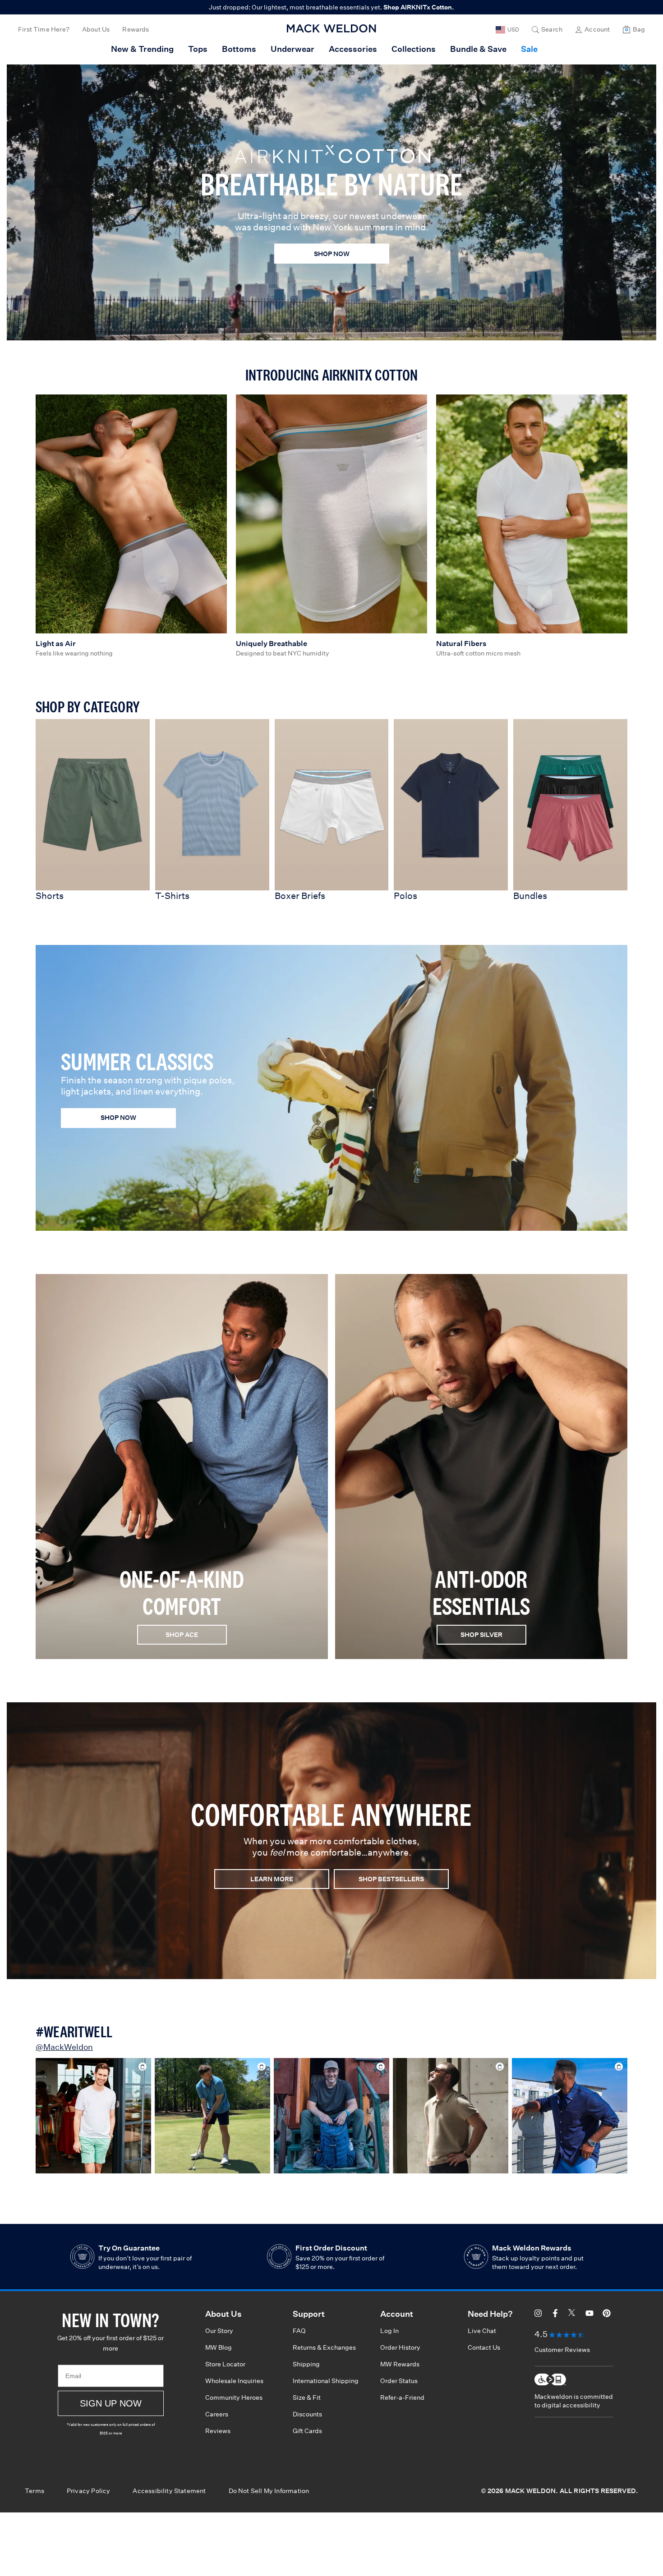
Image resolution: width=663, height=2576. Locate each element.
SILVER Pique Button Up (570, 2116)
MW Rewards (400, 2364)
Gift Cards (307, 2431)
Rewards (136, 29)
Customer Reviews (562, 2350)
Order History (400, 2347)
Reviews (218, 2431)
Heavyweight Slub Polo (213, 2116)
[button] (547, 30)
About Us (96, 29)
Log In (389, 2331)
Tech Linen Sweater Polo (451, 2116)
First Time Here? (44, 29)
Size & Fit (307, 2397)
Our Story (219, 2331)
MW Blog (219, 2347)
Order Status (399, 2381)
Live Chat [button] (482, 2331)
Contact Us (484, 2347)
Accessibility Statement (169, 2491)
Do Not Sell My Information (269, 2491)
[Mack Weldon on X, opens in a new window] (572, 2315)
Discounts (307, 2414)
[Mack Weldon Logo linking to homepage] (331, 28)
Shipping (306, 2364)
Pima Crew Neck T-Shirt (93, 2116)
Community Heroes (234, 2397)
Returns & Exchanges (324, 2347)
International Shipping (326, 2381)
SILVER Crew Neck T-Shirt (331, 2116)
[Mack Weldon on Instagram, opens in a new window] (538, 2315)
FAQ (299, 2331)
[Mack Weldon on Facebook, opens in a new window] (555, 2315)
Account (597, 29)
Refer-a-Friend (402, 2397)
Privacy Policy (89, 2491)
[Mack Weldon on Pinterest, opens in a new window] (607, 2315)
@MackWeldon (64, 2047)
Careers (217, 2414)
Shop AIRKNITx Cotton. (419, 7)
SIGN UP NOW (111, 2403)
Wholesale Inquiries (234, 2381)
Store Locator (225, 2364)
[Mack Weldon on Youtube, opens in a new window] (589, 2315)
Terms (35, 2491)
